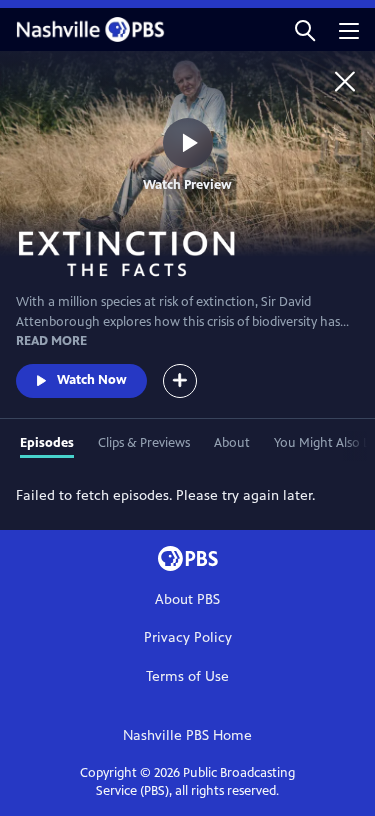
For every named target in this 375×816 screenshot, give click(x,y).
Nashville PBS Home (187, 735)
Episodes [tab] (47, 443)
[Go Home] (345, 81)
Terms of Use (187, 676)
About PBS (187, 599)
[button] (305, 29)
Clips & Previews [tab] (144, 443)
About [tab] (232, 443)
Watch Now (92, 380)
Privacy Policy (188, 637)
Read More (51, 341)
